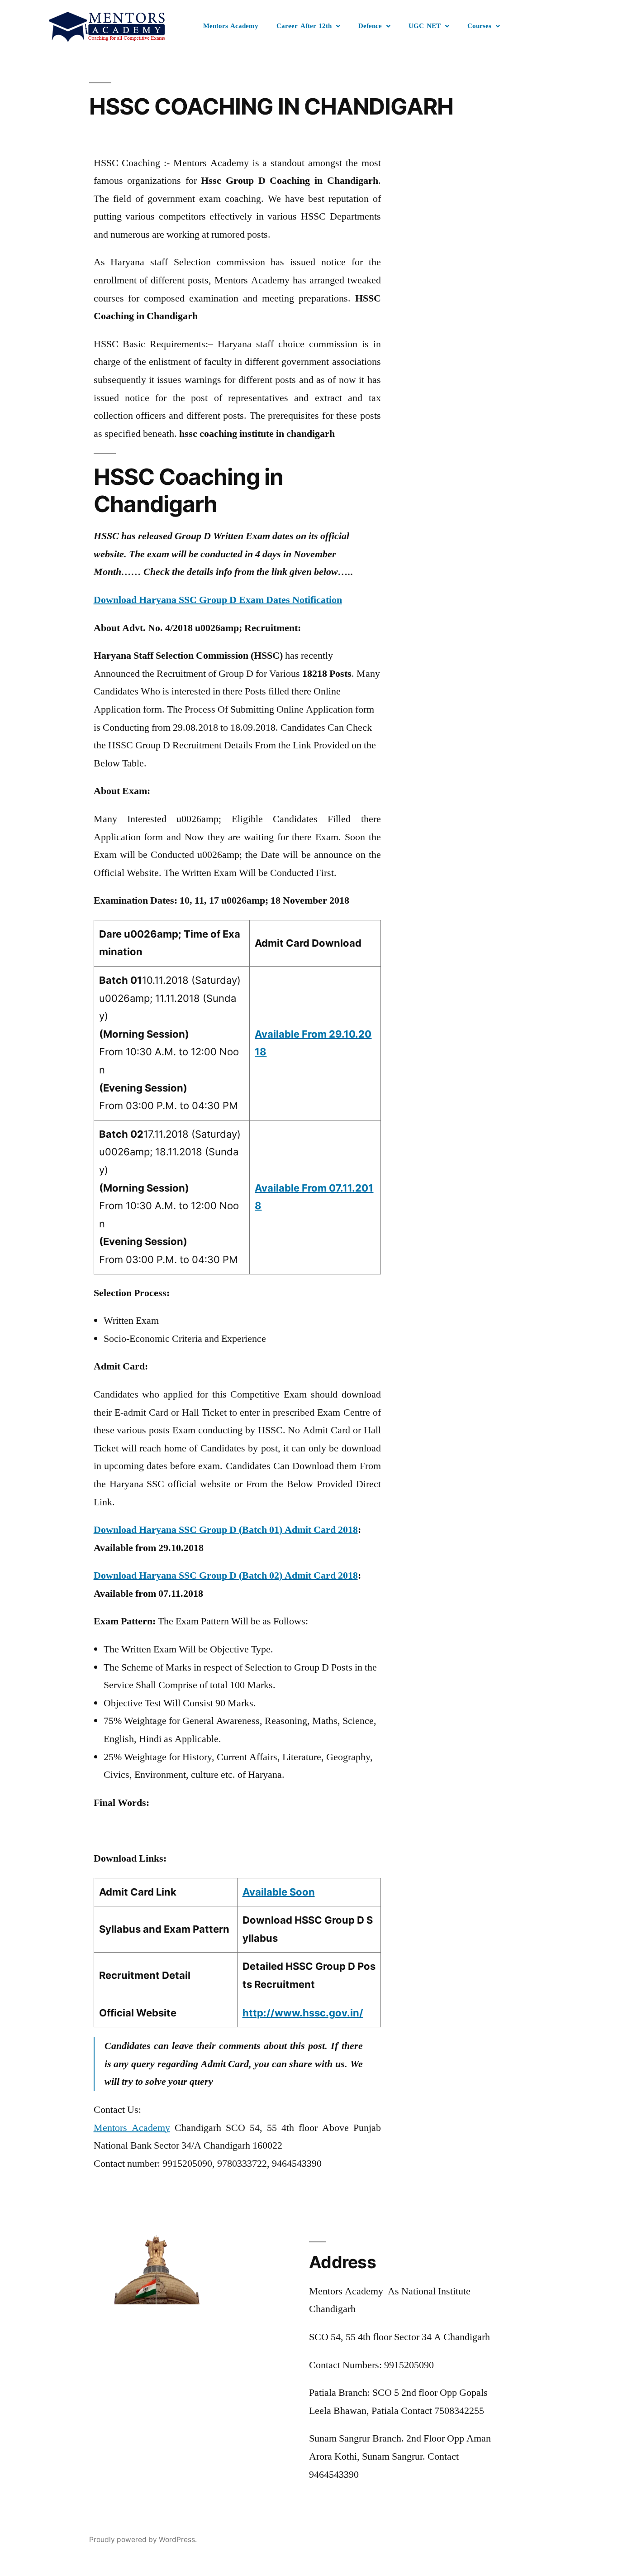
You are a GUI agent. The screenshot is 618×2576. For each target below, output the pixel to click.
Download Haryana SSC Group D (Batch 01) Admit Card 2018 (226, 1530)
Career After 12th (304, 26)
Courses (479, 26)
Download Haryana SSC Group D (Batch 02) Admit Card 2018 (226, 1575)
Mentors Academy (231, 26)
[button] (308, 26)
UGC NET (425, 26)
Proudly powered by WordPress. (143, 2540)
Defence (370, 26)
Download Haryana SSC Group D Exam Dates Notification (218, 600)
